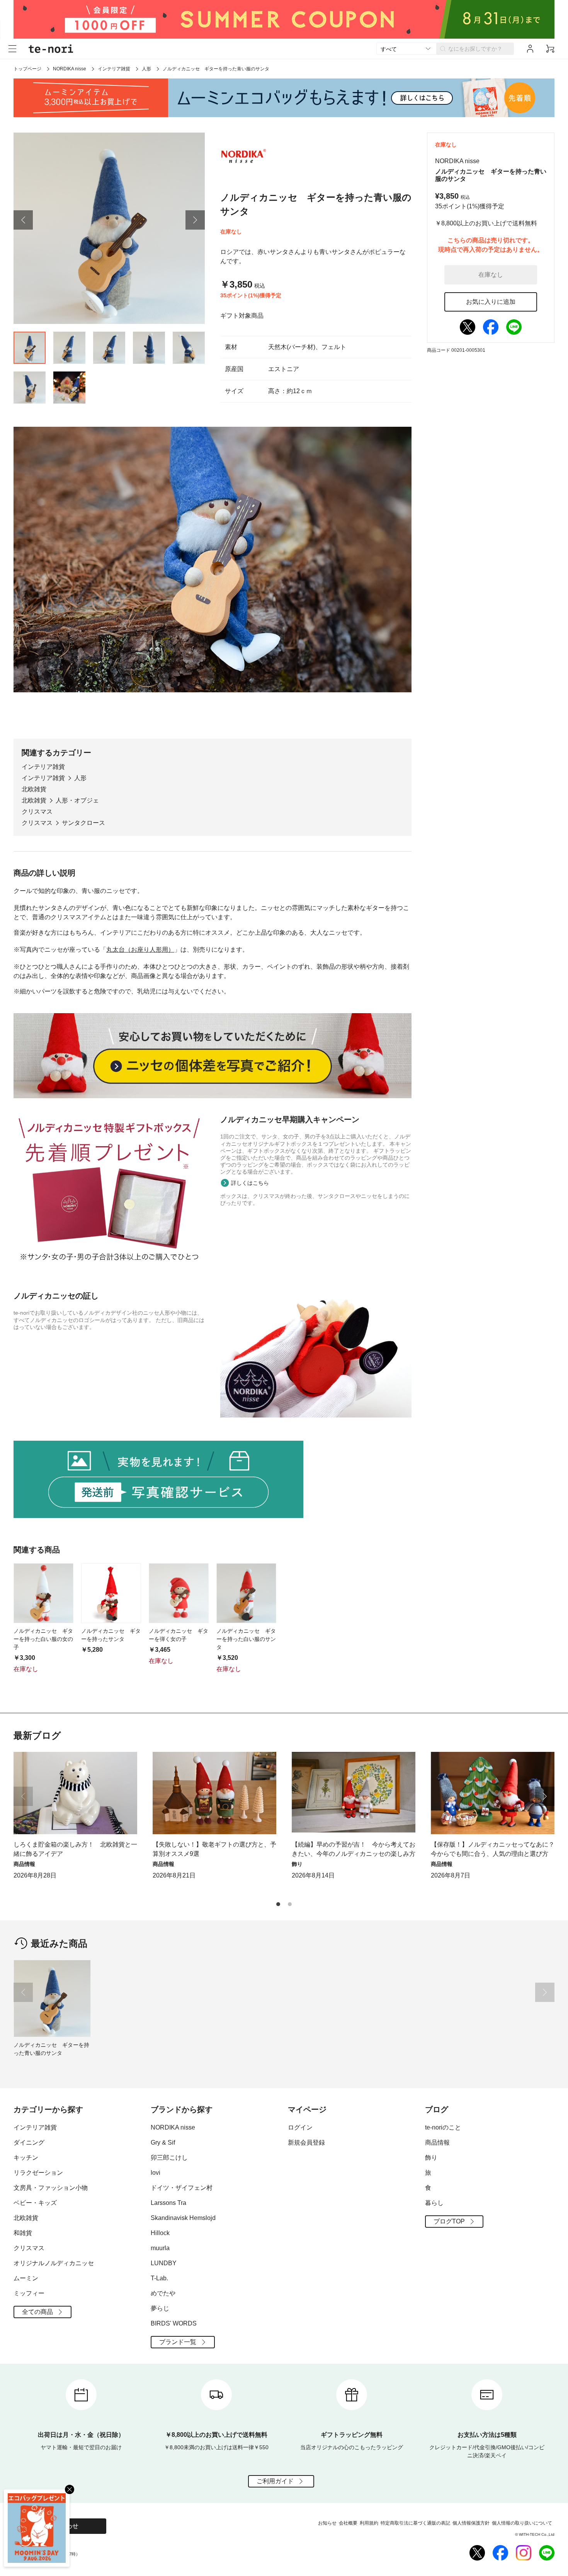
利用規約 (369, 2523)
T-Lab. (159, 2278)
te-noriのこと (443, 2127)
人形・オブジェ (77, 800)
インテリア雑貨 (114, 69)
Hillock (160, 2233)
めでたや (163, 2293)
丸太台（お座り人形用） (140, 950)
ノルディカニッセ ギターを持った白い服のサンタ (246, 1639)
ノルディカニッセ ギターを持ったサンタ (111, 1635)
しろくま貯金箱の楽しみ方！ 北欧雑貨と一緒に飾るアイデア (75, 1849)
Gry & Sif (163, 2142)
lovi (156, 2173)
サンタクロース (83, 823)
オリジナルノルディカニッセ (54, 2263)
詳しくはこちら (250, 1183)
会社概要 (348, 2523)
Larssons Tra (168, 2203)
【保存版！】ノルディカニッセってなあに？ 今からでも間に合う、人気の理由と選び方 (493, 1849)
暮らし (434, 2203)
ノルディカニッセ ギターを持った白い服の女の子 (43, 1639)
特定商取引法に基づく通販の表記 (415, 2523)
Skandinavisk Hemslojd (183, 2218)
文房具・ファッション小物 (51, 2188)
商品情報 (437, 2142)
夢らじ (160, 2308)
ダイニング (29, 2142)
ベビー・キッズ (35, 2203)
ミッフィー (29, 2293)
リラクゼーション (38, 2173)
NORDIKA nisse (70, 69)
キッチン (26, 2158)
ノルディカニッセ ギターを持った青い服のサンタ (51, 2049)
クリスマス (37, 812)
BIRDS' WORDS (174, 2323)
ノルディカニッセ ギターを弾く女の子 (179, 1635)
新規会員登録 (306, 2142)
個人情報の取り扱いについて (522, 2523)
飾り (431, 2158)
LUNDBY (164, 2263)
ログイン (300, 2127)
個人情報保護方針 (471, 2523)
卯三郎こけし (169, 2158)
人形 (146, 69)
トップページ (27, 69)
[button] (23, 220)
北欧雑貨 (34, 789)
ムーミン (26, 2278)
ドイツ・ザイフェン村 (182, 2188)
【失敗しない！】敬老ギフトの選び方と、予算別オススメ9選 (214, 1849)
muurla (160, 2248)
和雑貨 (23, 2233)
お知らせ (327, 2523)
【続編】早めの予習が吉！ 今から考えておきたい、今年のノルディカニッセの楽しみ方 (354, 1849)
